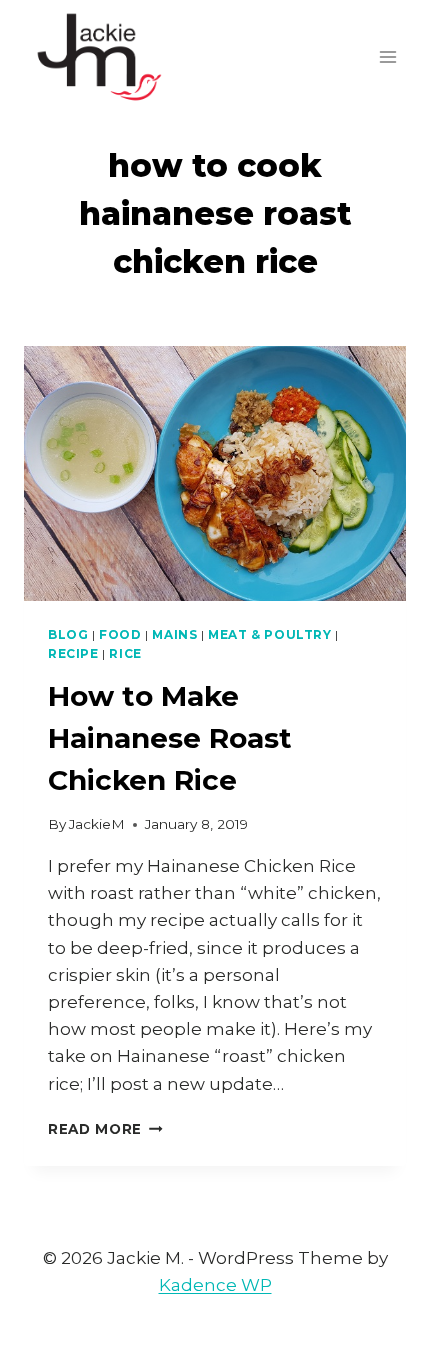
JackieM (97, 824)
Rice (125, 653)
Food (120, 634)
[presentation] (215, 473)
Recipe (73, 653)
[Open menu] (387, 56)
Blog (68, 634)
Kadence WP (215, 1285)
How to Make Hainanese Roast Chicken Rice (170, 738)
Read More (105, 1129)
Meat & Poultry (269, 634)
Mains (174, 634)
